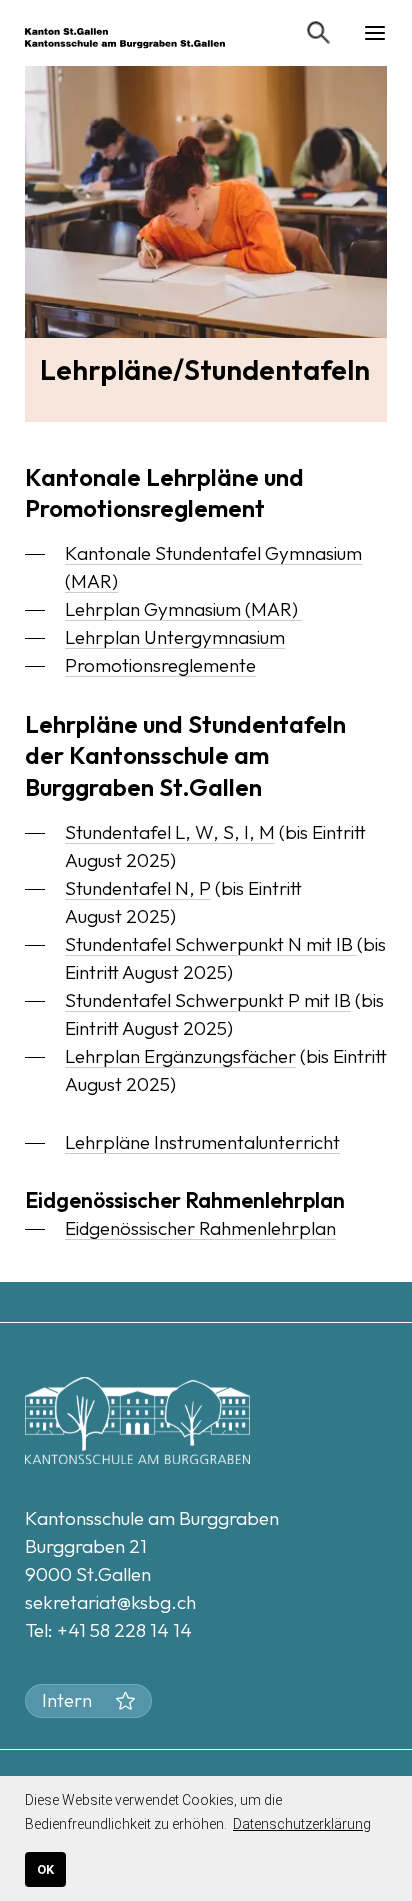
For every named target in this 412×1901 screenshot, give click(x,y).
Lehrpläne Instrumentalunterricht (202, 1142)
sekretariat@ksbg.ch (110, 1602)
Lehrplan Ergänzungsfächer (180, 1056)
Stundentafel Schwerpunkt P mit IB (208, 1000)
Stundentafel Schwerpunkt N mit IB (211, 944)
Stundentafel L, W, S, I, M (170, 832)
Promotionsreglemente (160, 665)
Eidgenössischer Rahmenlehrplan (200, 1228)
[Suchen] (319, 33)
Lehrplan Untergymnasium (175, 637)
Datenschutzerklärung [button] (302, 1824)
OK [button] (45, 1869)
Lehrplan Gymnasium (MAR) (183, 609)
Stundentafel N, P (138, 888)
